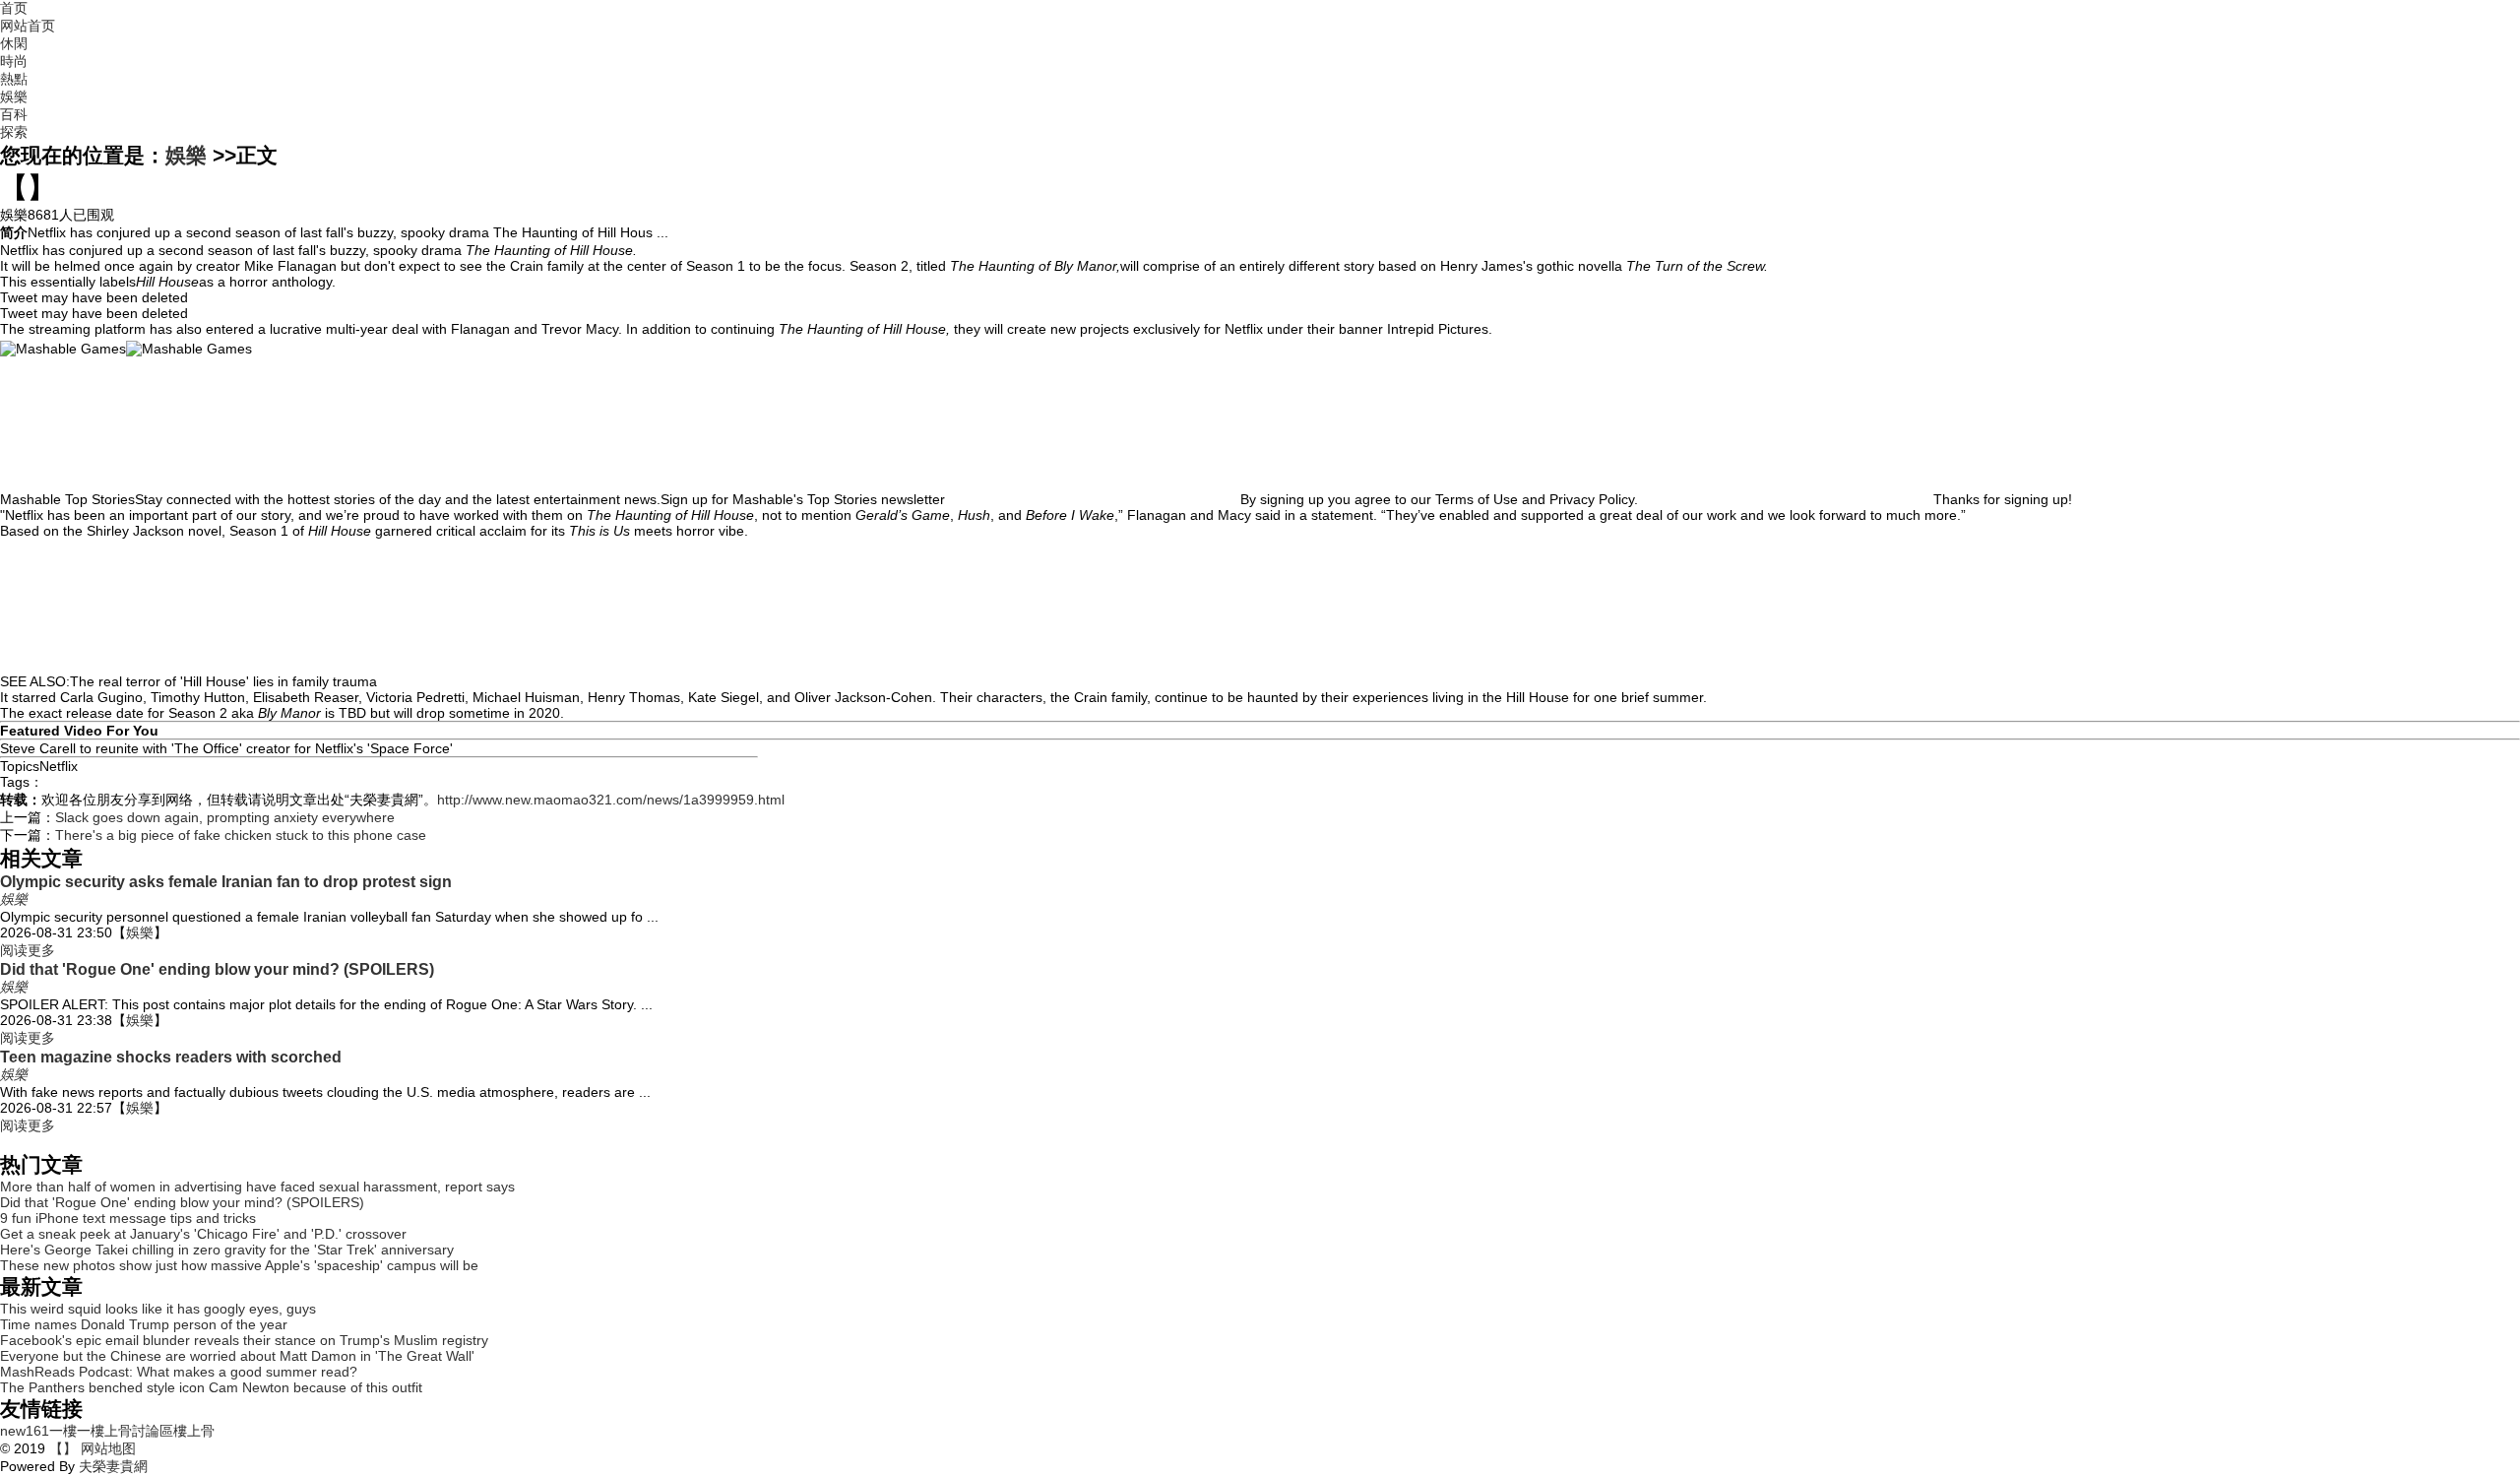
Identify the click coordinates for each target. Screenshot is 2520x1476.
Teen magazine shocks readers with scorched (171, 1057)
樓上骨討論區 (132, 1431)
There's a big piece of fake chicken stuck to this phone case (241, 835)
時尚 (14, 61)
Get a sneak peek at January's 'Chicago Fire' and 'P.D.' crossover (203, 1234)
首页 (14, 8)
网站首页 (28, 26)
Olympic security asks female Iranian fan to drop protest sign (226, 881)
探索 (14, 132)
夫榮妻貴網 (113, 1466)
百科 (14, 114)
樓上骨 (194, 1431)
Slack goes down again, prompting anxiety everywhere (225, 817)
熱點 (14, 79)
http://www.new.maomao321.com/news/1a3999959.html (611, 800)
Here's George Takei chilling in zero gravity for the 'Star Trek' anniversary (227, 1250)
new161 (25, 1431)
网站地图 (106, 1448)
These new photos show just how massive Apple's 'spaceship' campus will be (239, 1265)
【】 (63, 1448)
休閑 (14, 43)
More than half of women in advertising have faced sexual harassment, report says (257, 1187)
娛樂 (14, 96)
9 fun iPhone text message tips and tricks (128, 1218)
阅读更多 (28, 950)
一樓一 (70, 1431)
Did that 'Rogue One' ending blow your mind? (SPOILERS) (217, 969)
